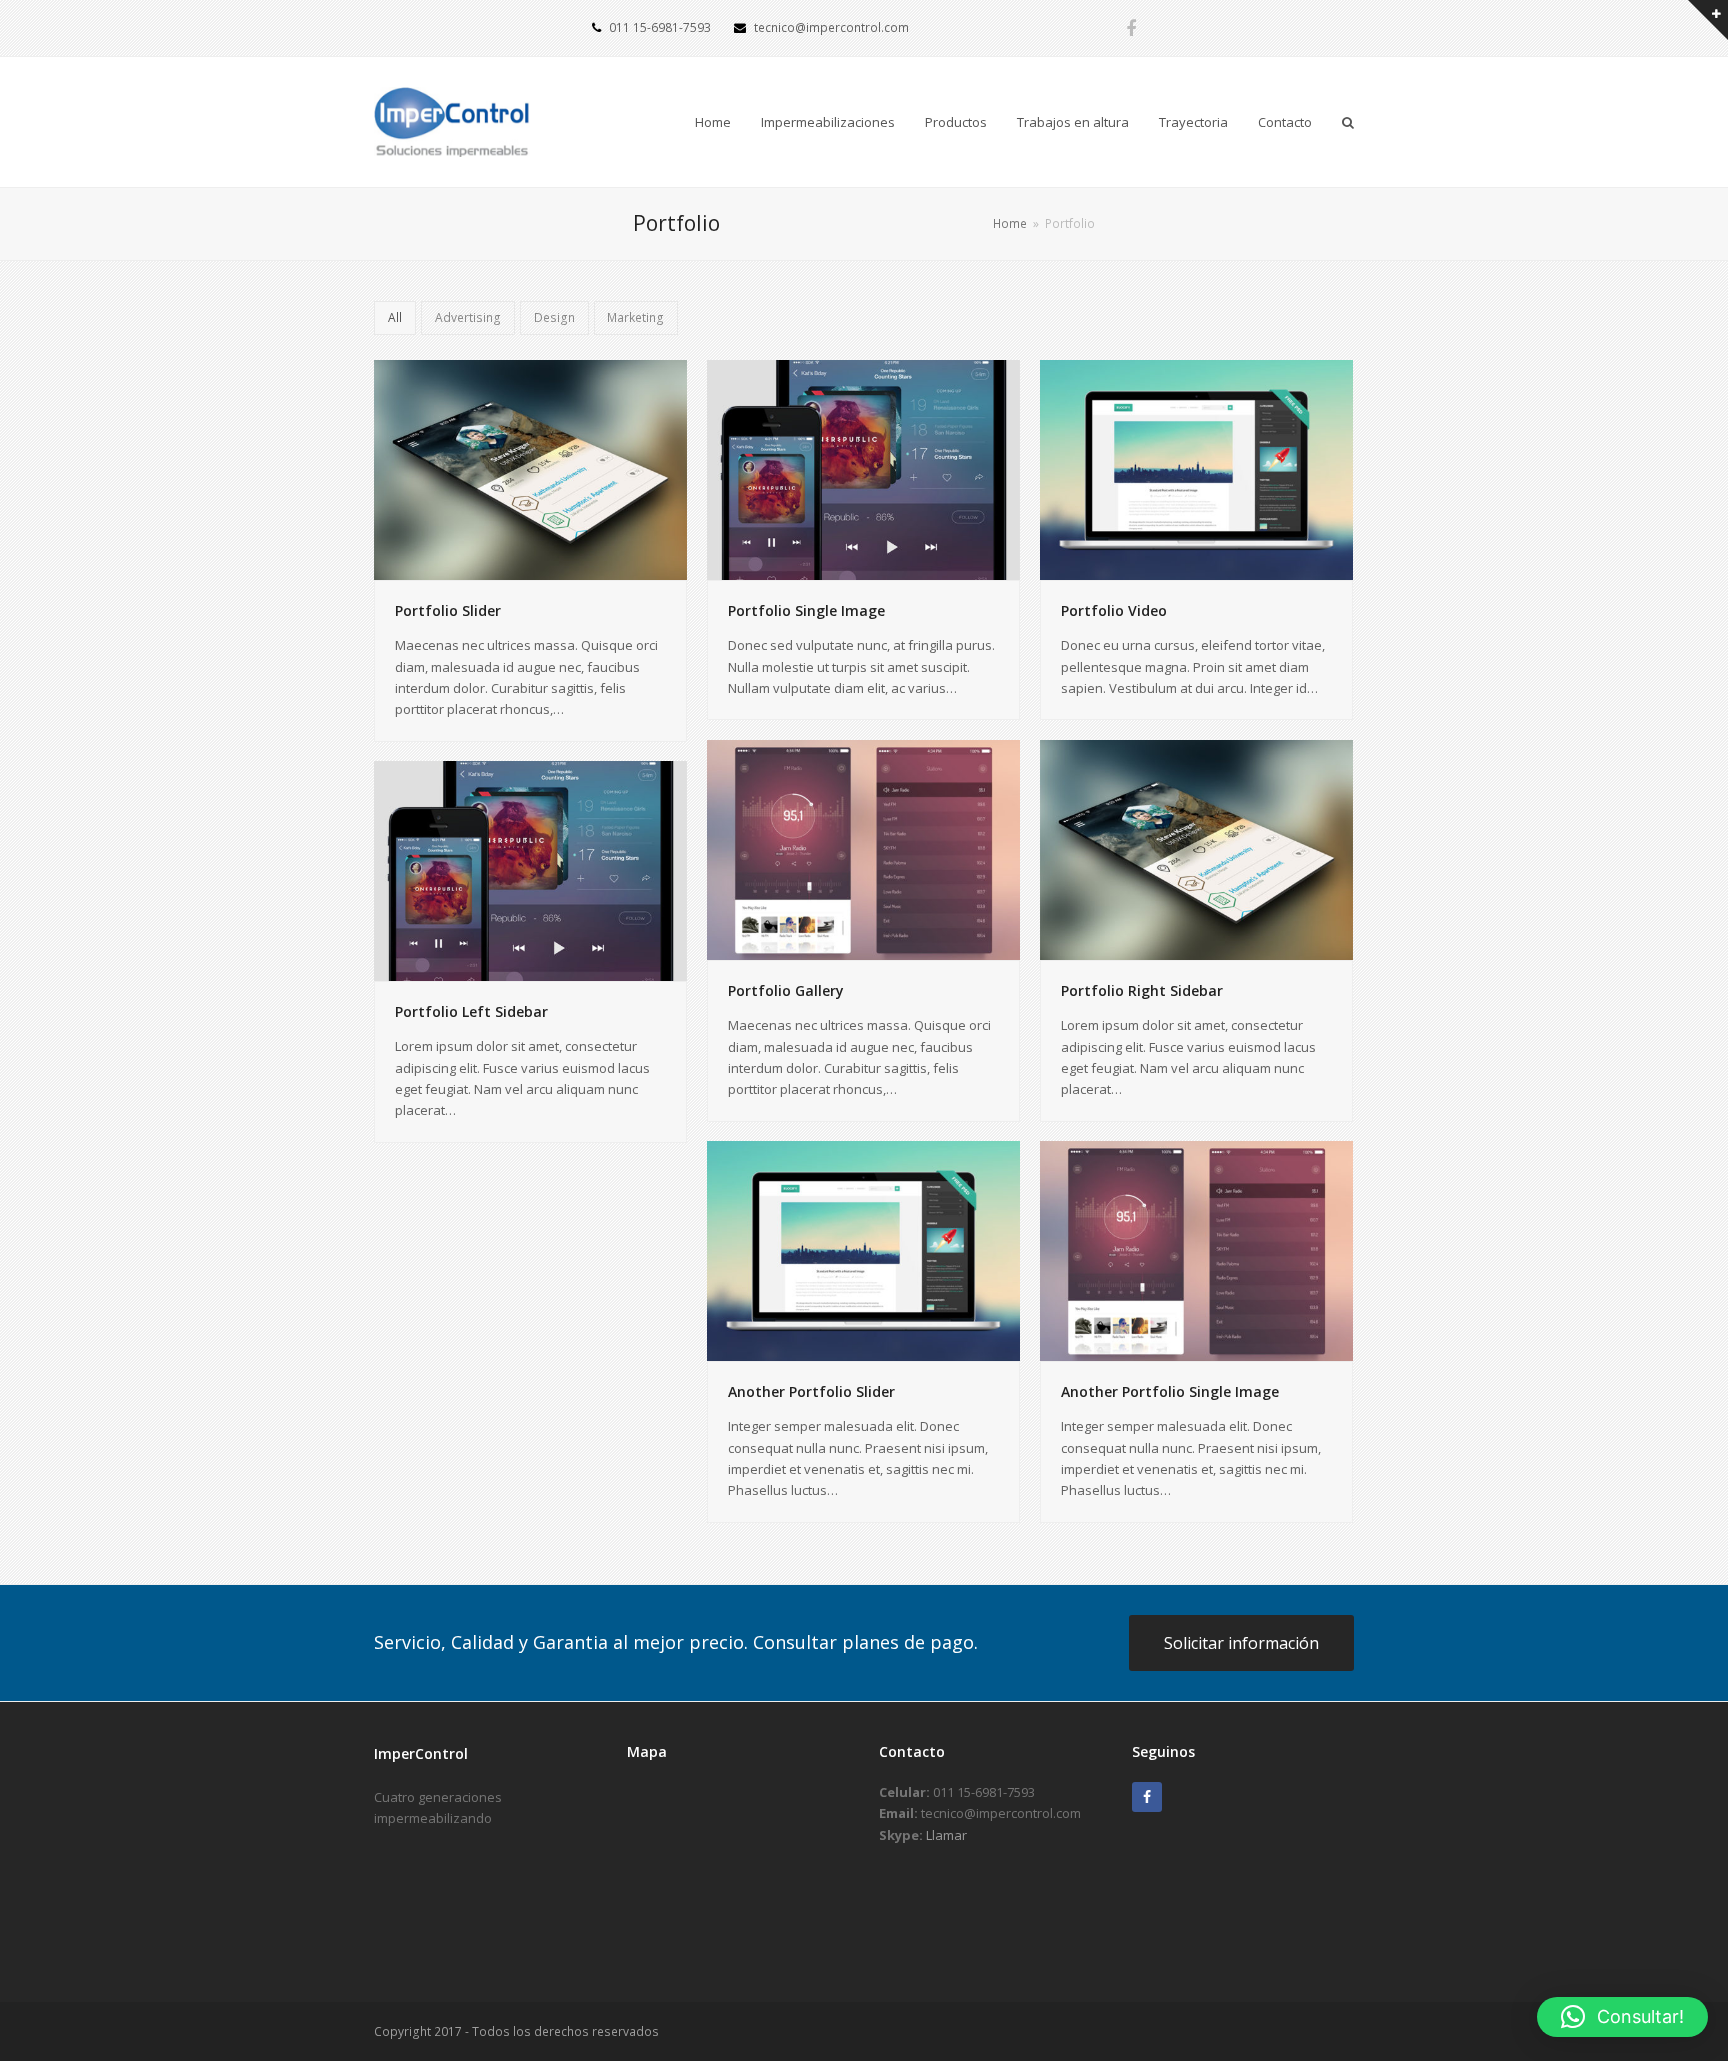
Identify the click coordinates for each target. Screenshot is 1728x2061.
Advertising (468, 317)
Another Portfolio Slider (811, 1391)
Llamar (946, 1835)
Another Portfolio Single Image (1170, 1391)
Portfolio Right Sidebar (1142, 990)
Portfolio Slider (448, 610)
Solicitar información (1241, 1643)
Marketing (635, 317)
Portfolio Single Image (806, 610)
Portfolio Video (1114, 610)
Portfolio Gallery (786, 990)
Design (554, 317)
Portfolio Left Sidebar (471, 1011)
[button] (1622, 2017)
